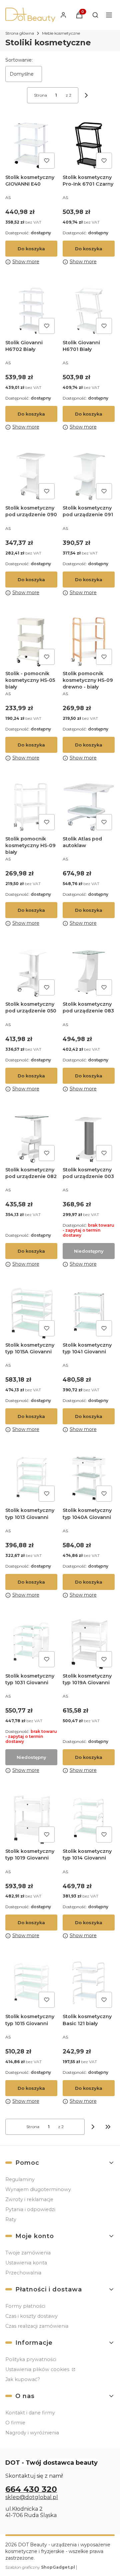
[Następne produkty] (93, 2127)
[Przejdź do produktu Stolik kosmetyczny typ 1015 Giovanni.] (31, 1984)
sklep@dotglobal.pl (32, 2497)
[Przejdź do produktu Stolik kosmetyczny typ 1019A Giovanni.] (89, 1644)
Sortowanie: (19, 60)
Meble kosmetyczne (61, 33)
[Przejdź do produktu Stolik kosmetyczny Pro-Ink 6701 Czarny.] (89, 145)
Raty (11, 2219)
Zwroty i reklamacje (29, 2199)
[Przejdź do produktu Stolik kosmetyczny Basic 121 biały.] (89, 1984)
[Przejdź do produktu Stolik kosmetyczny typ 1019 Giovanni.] (31, 1819)
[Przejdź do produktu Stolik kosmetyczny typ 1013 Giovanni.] (31, 1478)
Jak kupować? (23, 2379)
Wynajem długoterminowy (38, 2189)
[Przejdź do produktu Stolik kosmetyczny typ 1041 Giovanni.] (89, 1313)
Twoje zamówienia (28, 2253)
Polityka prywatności (31, 2359)
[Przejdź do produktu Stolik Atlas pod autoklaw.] (89, 807)
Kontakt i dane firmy (30, 2413)
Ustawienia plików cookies (38, 2369)
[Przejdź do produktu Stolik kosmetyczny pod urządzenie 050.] (31, 972)
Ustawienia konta (26, 2263)
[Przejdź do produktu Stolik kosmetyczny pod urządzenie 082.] (31, 1138)
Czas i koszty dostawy (31, 2316)
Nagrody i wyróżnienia (32, 2433)
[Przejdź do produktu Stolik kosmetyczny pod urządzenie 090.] (31, 476)
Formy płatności (25, 2306)
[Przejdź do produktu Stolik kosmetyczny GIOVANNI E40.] (31, 145)
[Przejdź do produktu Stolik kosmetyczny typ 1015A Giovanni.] (31, 1313)
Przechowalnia (23, 2273)
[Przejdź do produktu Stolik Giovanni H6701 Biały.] (89, 311)
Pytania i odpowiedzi (30, 2209)
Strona (40, 95)
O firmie (15, 2423)
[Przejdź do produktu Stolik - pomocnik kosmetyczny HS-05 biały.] (31, 642)
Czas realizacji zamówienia (37, 2326)
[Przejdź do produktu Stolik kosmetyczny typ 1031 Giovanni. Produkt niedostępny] (31, 1644)
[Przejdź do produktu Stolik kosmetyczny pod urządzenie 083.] (89, 972)
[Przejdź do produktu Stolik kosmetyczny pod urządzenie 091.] (89, 476)
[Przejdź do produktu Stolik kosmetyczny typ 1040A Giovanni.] (89, 1478)
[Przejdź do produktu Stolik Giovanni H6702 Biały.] (31, 311)
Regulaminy (20, 2179)
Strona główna (20, 33)
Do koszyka (31, 249)
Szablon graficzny (40, 2567)
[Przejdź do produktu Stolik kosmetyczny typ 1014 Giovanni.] (89, 1819)
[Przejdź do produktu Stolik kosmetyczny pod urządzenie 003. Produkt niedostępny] (89, 1138)
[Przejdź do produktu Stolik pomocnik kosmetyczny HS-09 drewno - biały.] (89, 642)
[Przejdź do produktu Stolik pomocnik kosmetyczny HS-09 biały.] (31, 807)
